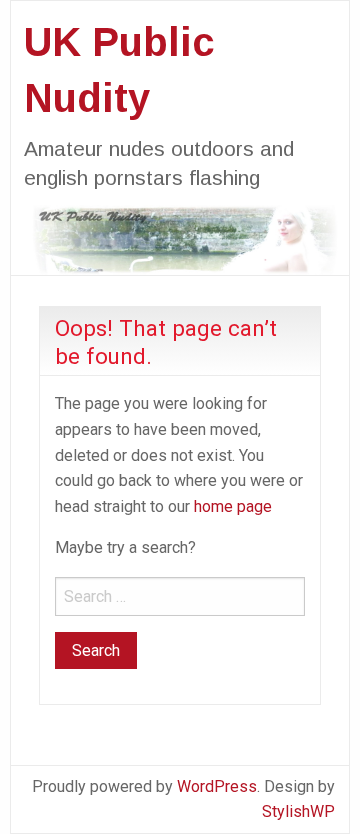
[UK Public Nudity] (180, 238)
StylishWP (298, 811)
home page (233, 506)
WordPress (217, 786)
